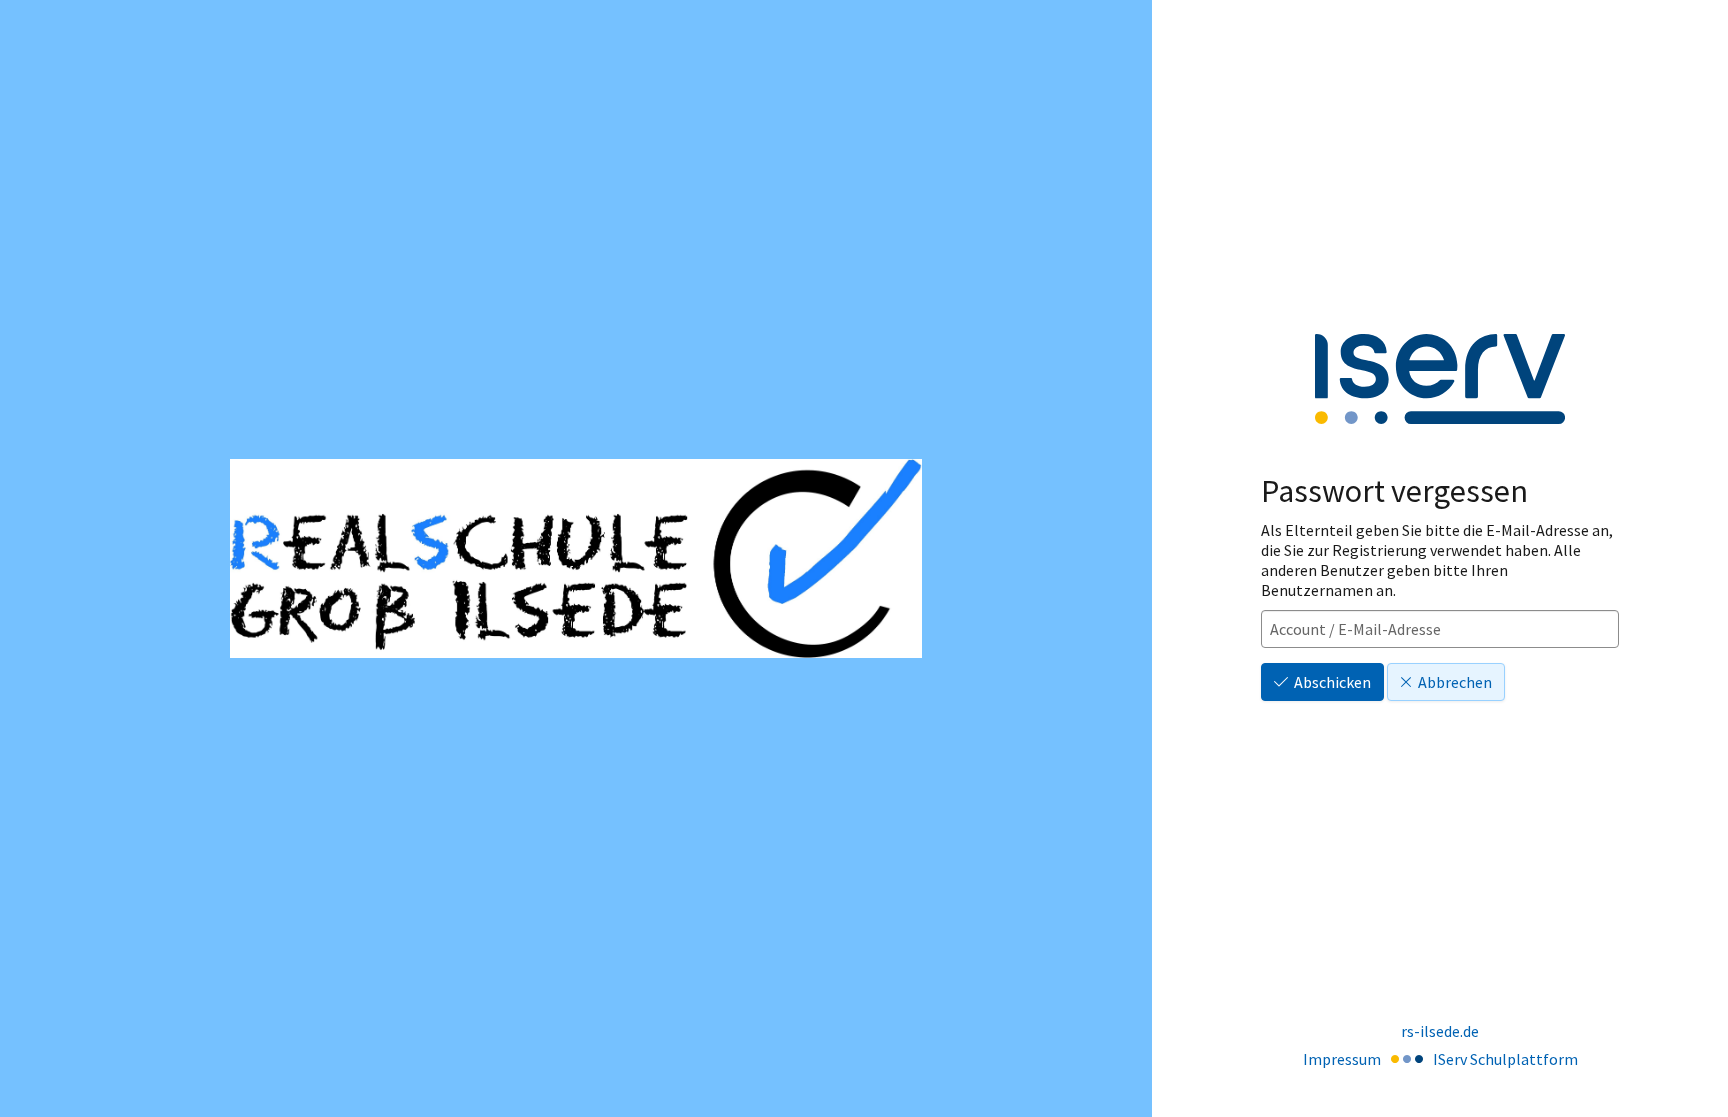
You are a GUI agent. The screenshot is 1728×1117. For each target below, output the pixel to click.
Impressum (1342, 1059)
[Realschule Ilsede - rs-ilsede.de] (575, 558)
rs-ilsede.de (1440, 1031)
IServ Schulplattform (1505, 1059)
